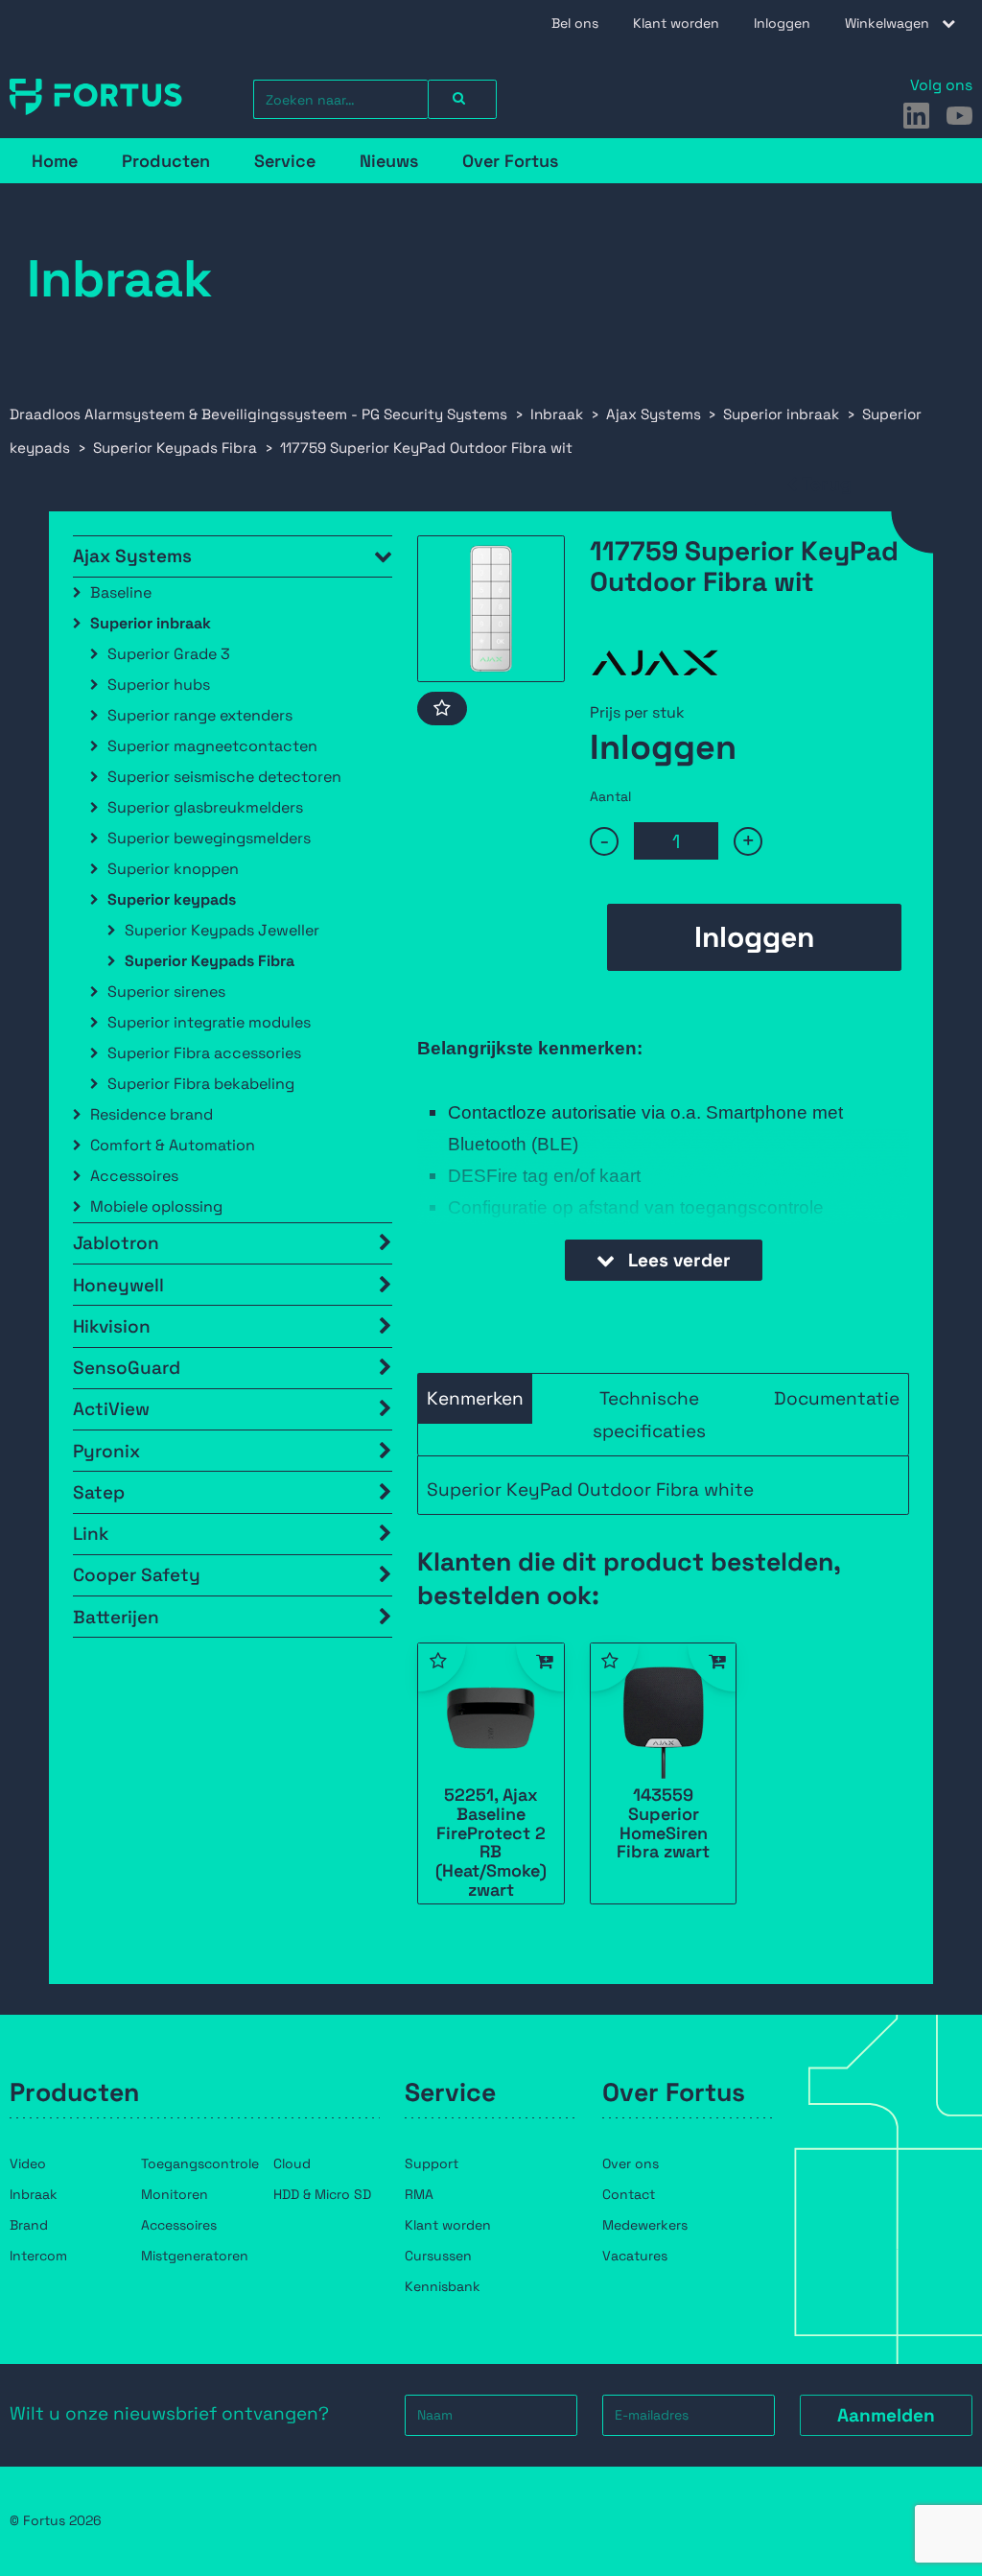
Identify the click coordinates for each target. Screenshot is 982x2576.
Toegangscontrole (200, 2163)
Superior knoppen (173, 869)
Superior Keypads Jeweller (222, 930)
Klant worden (676, 23)
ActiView (111, 1409)
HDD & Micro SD (322, 2194)
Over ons (631, 2163)
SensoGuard (127, 1368)
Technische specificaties (649, 1414)
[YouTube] (959, 116)
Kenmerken (475, 1398)
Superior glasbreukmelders (205, 807)
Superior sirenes (166, 992)
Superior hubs (159, 685)
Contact (629, 2194)
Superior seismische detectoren (224, 777)
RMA (419, 2194)
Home (55, 161)
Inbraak (34, 2194)
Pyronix (106, 1451)
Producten (166, 161)
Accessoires (134, 1176)
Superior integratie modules (209, 1022)
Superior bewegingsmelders (209, 838)
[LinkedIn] (916, 116)
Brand (29, 2225)
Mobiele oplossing (156, 1206)
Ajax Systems (132, 556)
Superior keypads (172, 899)
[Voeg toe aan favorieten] (442, 709)
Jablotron (116, 1243)
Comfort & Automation (173, 1145)
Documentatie (837, 1398)
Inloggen (782, 23)
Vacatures (635, 2256)
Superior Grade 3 (169, 654)
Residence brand (152, 1114)
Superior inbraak (151, 623)
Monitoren (175, 2194)
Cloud (292, 2163)
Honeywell (118, 1285)
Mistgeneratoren (195, 2256)
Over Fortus (510, 161)
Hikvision (112, 1326)
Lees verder (677, 1260)
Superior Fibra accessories (204, 1053)
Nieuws (389, 161)
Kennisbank (443, 2286)
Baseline (121, 592)
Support (432, 2163)
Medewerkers (645, 2225)
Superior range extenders (200, 715)
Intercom (38, 2256)
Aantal (610, 796)
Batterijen (116, 1617)
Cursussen (438, 2256)
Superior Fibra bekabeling (201, 1084)
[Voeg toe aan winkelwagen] (540, 1667)
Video (28, 2163)
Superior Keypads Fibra (210, 961)
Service (285, 161)
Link (91, 1534)
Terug (827, 484)
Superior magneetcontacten (212, 746)
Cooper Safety (137, 1575)
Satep (99, 1492)
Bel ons (575, 23)
